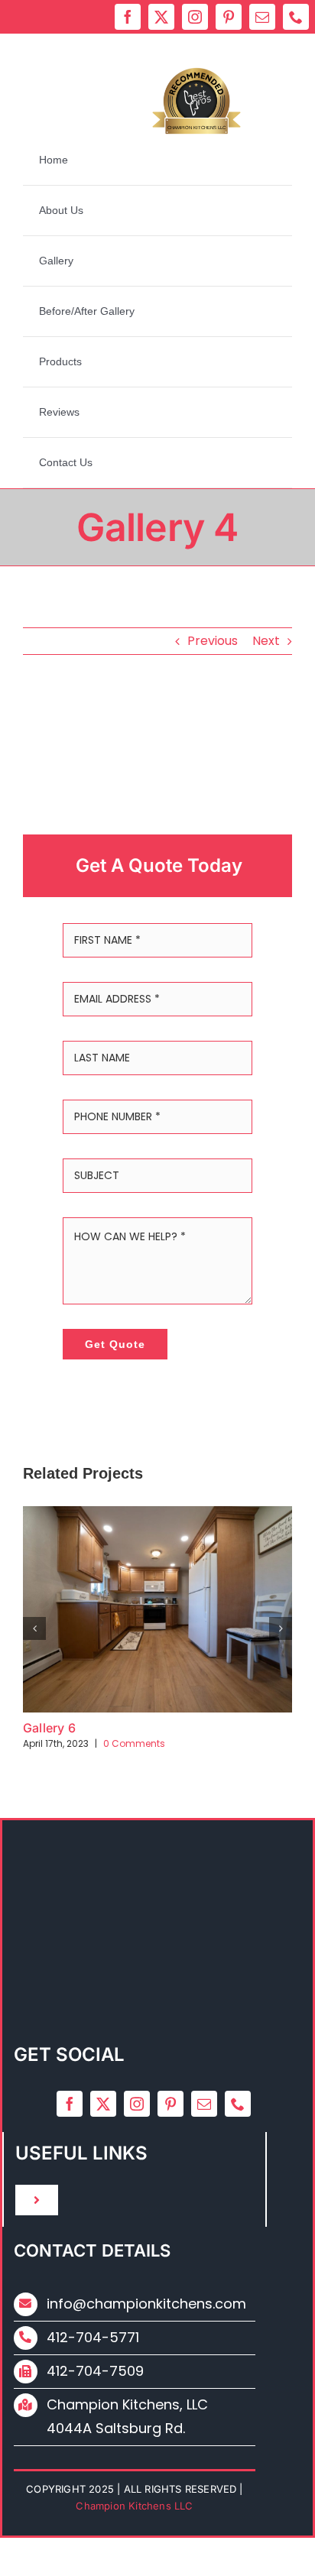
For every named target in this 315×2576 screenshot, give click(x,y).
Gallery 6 (49, 1728)
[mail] (262, 17)
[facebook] (128, 17)
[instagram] (195, 17)
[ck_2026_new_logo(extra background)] (156, 43)
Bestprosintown (197, 99)
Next (266, 641)
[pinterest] (229, 17)
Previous (213, 641)
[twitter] (161, 17)
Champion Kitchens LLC (196, 128)
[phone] (296, 17)
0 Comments (134, 1743)
